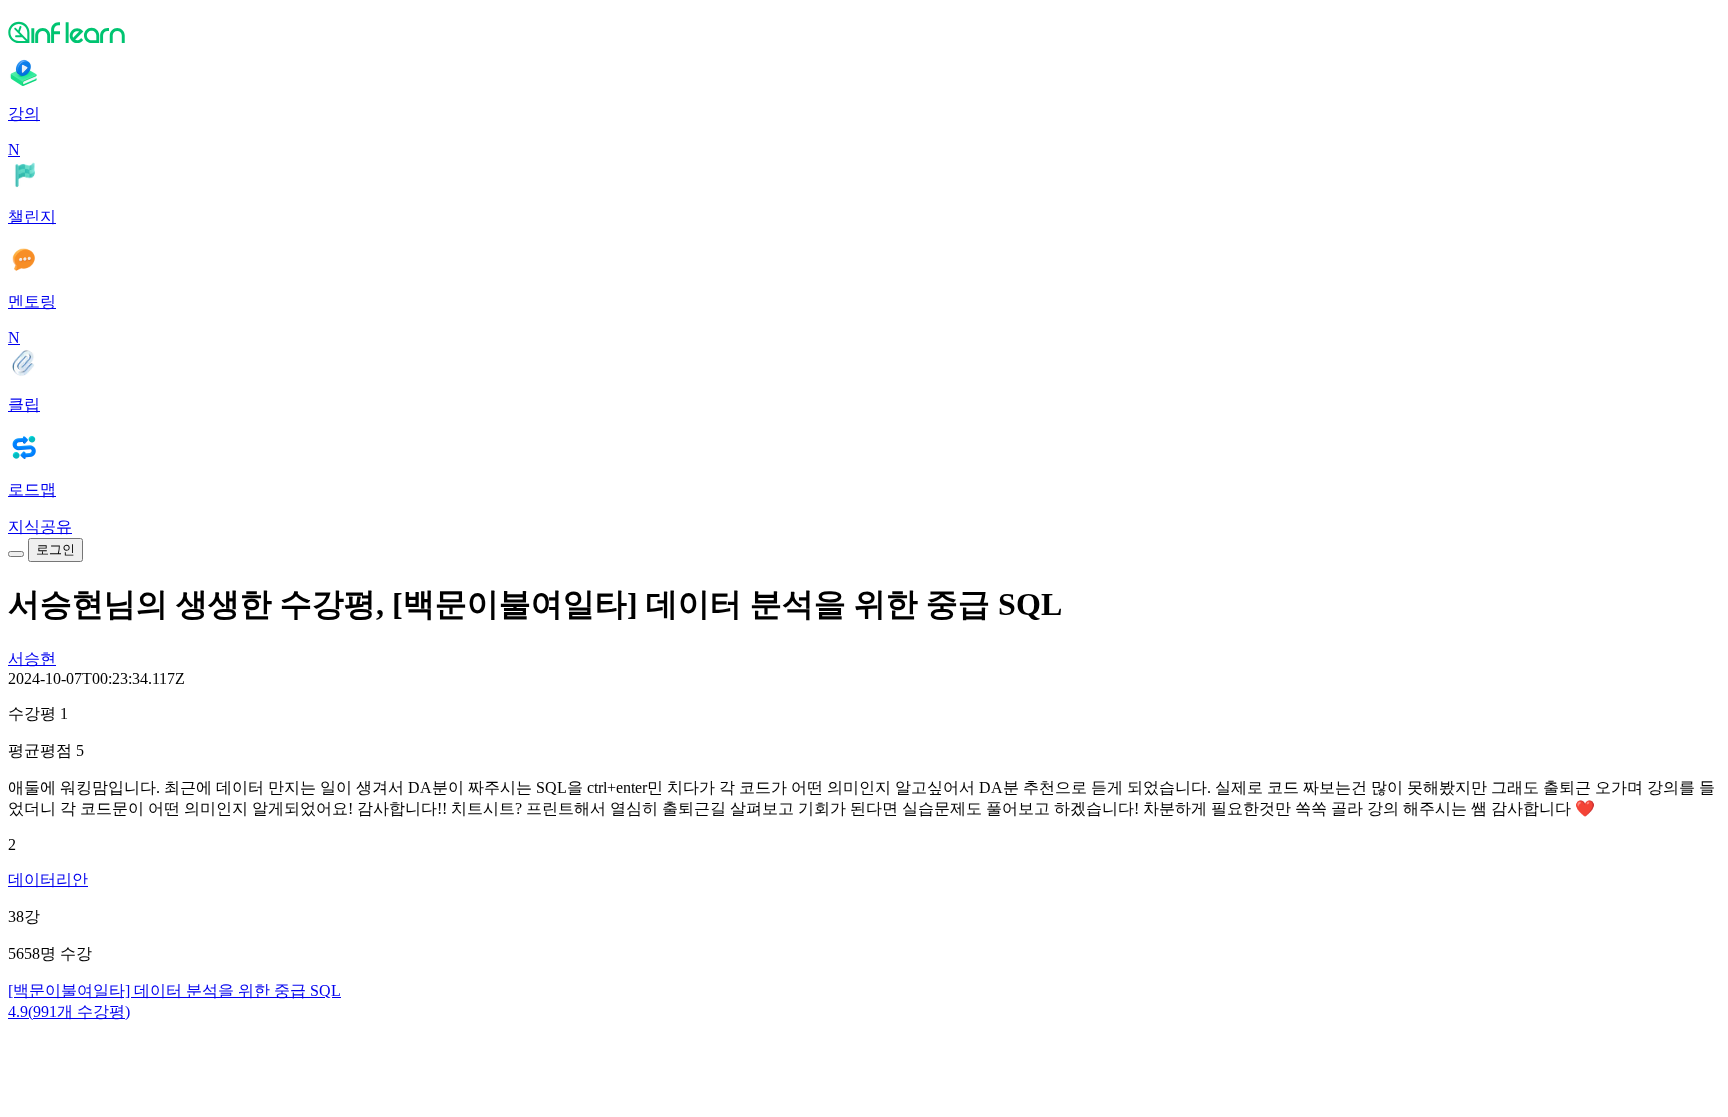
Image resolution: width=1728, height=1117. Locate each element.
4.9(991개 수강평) (69, 1011)
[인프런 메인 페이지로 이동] (864, 32)
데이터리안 (48, 879)
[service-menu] (16, 554)
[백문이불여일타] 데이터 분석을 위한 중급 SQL (174, 990)
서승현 (32, 658)
